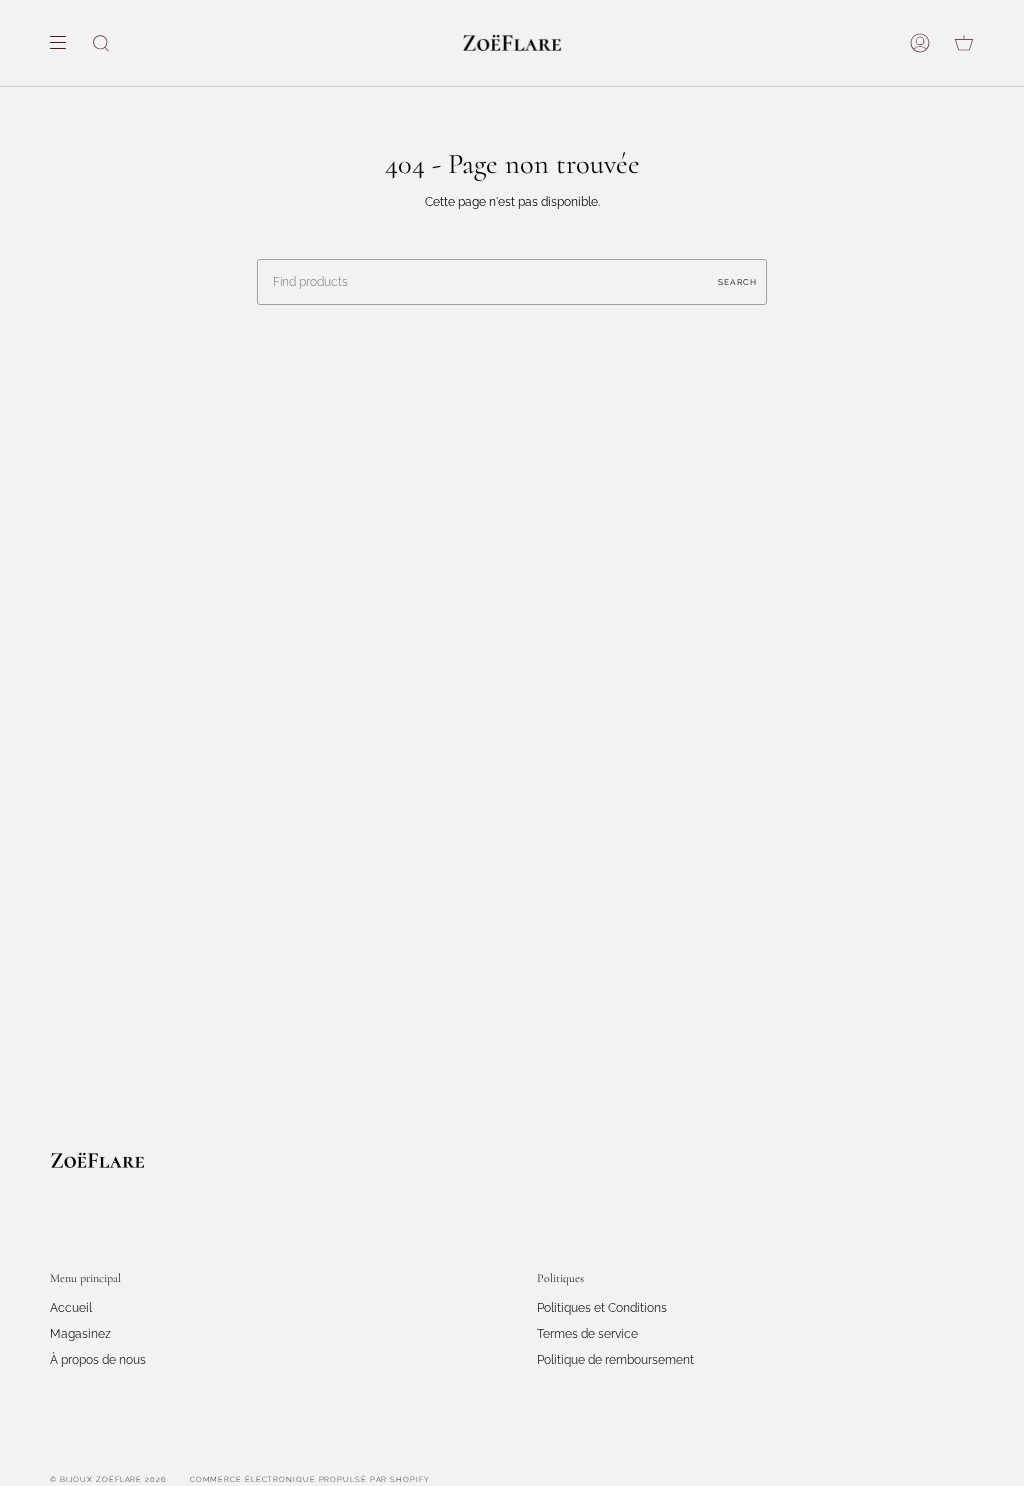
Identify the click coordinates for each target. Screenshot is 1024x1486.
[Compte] (920, 43)
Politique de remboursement (615, 1360)
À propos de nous (98, 1360)
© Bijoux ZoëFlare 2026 (108, 1479)
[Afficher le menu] (65, 43)
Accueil (71, 1308)
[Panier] (964, 43)
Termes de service (587, 1334)
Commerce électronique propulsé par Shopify (310, 1479)
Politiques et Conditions (602, 1308)
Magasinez (80, 1334)
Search (737, 282)
